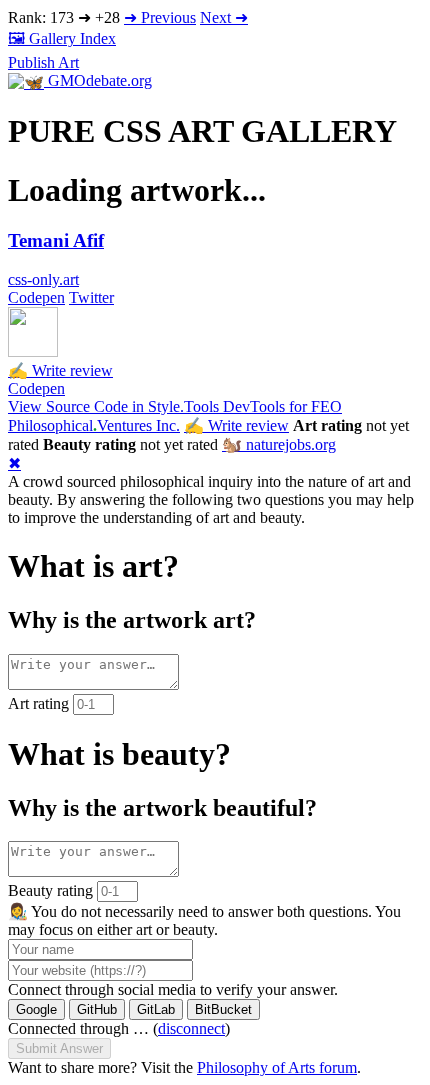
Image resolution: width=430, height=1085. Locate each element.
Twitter (91, 297)
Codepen (36, 297)
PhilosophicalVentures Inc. (94, 425)
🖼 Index (62, 38)
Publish (43, 62)
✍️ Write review (60, 370)
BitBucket (223, 1009)
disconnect (191, 1028)
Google (36, 1009)
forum (277, 1067)
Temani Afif (56, 240)
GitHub (97, 1009)
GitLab (156, 1009)
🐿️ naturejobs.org (279, 444)
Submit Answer (59, 1048)
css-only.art (43, 279)
